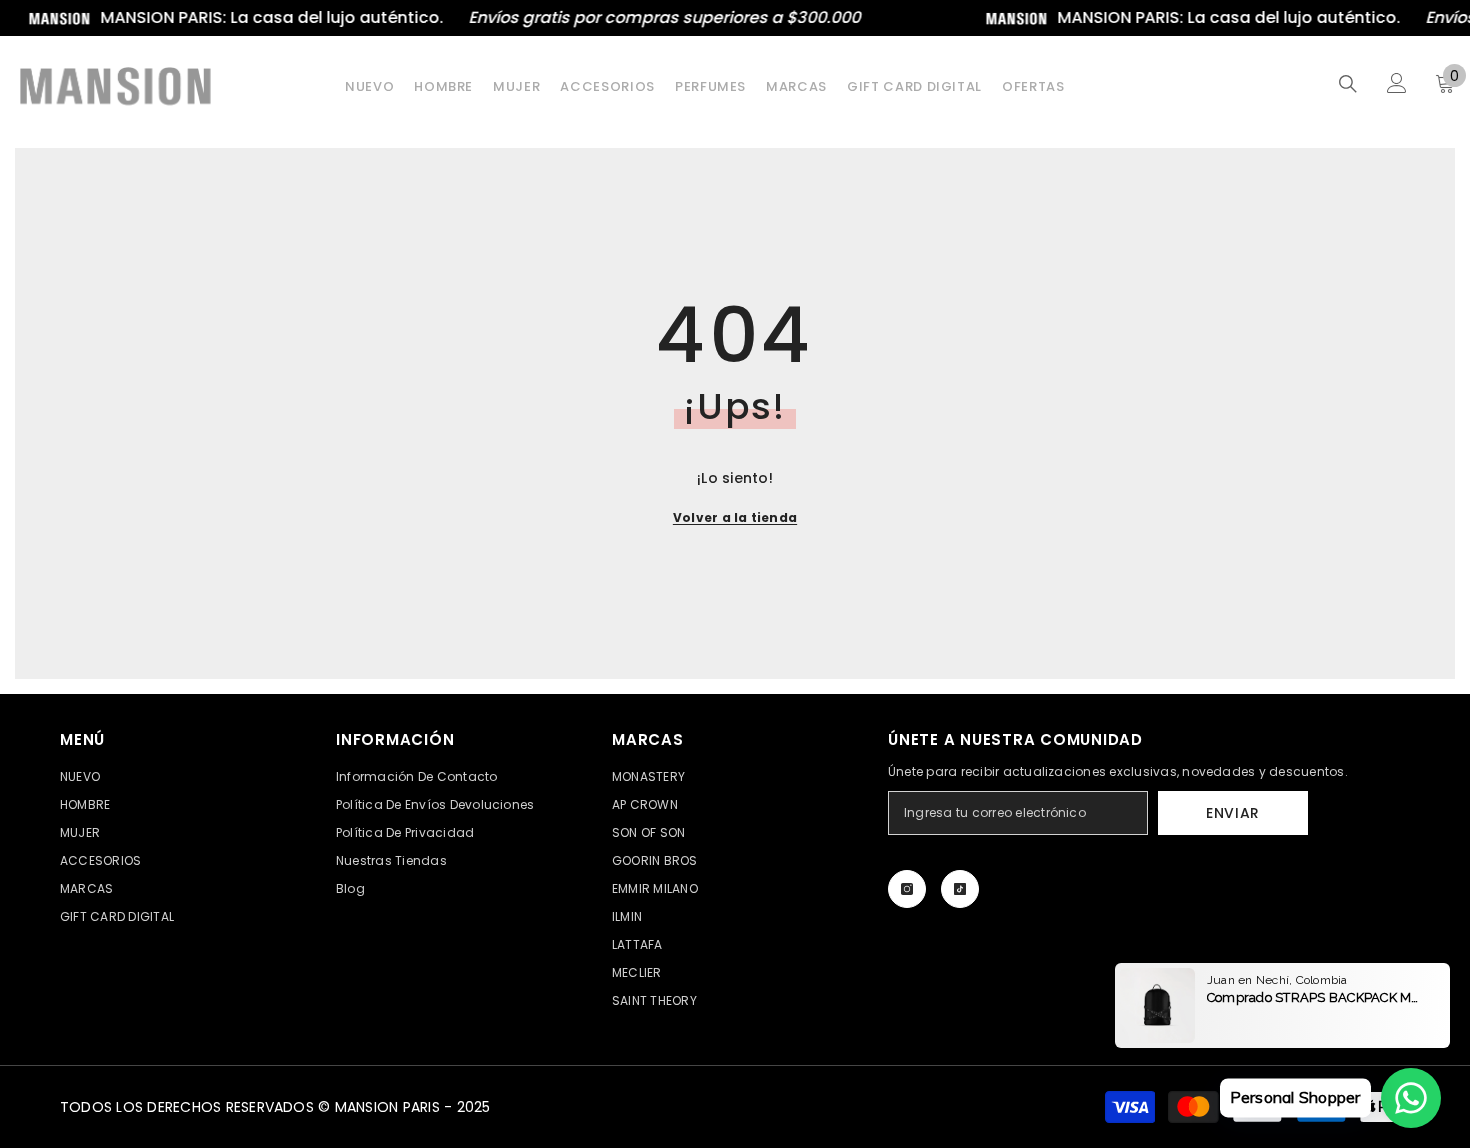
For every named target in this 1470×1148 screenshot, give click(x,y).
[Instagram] (907, 889)
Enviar (1233, 813)
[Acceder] (1397, 83)
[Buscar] (1348, 83)
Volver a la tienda (735, 517)
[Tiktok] (960, 889)
